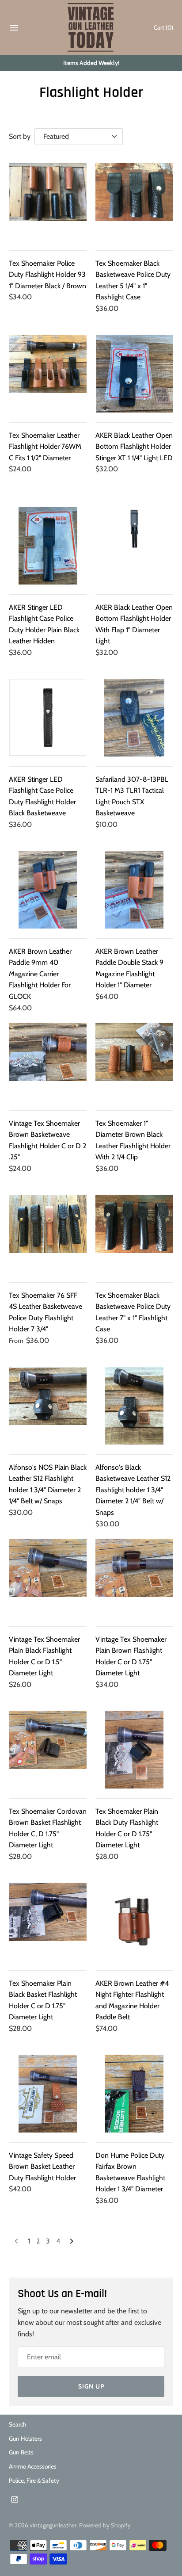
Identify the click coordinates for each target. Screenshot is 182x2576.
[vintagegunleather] (91, 28)
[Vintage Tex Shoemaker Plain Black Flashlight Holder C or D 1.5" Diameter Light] (48, 1578)
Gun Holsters (25, 2438)
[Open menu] (14, 30)
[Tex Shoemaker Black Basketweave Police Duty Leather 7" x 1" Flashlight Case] (134, 1234)
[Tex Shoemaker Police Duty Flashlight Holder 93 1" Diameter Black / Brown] (48, 202)
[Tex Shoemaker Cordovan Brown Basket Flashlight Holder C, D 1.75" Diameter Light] (48, 1750)
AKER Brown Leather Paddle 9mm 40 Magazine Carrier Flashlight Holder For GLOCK (40, 974)
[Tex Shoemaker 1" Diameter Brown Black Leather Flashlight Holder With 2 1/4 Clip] (134, 1062)
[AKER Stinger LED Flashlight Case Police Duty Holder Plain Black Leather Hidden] (48, 546)
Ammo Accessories (33, 2466)
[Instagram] (15, 2501)
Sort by (20, 136)
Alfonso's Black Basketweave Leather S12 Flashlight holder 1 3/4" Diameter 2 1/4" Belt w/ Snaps (133, 1490)
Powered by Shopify (105, 2525)
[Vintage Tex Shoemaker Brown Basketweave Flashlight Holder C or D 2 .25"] (48, 1062)
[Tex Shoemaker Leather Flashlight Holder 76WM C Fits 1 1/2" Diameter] (48, 374)
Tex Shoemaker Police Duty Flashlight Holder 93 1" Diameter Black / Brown (47, 275)
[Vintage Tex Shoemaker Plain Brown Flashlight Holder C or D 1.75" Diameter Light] (134, 1578)
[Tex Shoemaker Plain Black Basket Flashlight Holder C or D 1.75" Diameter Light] (48, 1922)
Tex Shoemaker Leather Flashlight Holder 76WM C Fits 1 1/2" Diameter (45, 447)
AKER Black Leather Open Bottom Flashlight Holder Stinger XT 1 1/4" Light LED (134, 447)
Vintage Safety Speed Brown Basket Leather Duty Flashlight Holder (42, 2167)
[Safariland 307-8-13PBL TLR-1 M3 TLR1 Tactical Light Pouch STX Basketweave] (134, 718)
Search (17, 2424)
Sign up (91, 2386)
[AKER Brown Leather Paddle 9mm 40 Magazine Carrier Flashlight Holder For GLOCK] (48, 890)
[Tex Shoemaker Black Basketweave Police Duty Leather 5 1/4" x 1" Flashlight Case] (134, 202)
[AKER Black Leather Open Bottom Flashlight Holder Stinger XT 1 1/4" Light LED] (134, 374)
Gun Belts (21, 2452)
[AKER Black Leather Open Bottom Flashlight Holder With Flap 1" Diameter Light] (134, 546)
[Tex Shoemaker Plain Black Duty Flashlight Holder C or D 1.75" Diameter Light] (134, 1750)
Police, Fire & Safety (34, 2480)
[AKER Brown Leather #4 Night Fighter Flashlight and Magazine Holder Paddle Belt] (134, 1922)
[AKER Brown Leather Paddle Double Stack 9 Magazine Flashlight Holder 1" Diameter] (134, 890)
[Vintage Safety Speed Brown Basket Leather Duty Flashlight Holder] (48, 2094)
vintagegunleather (53, 2525)
